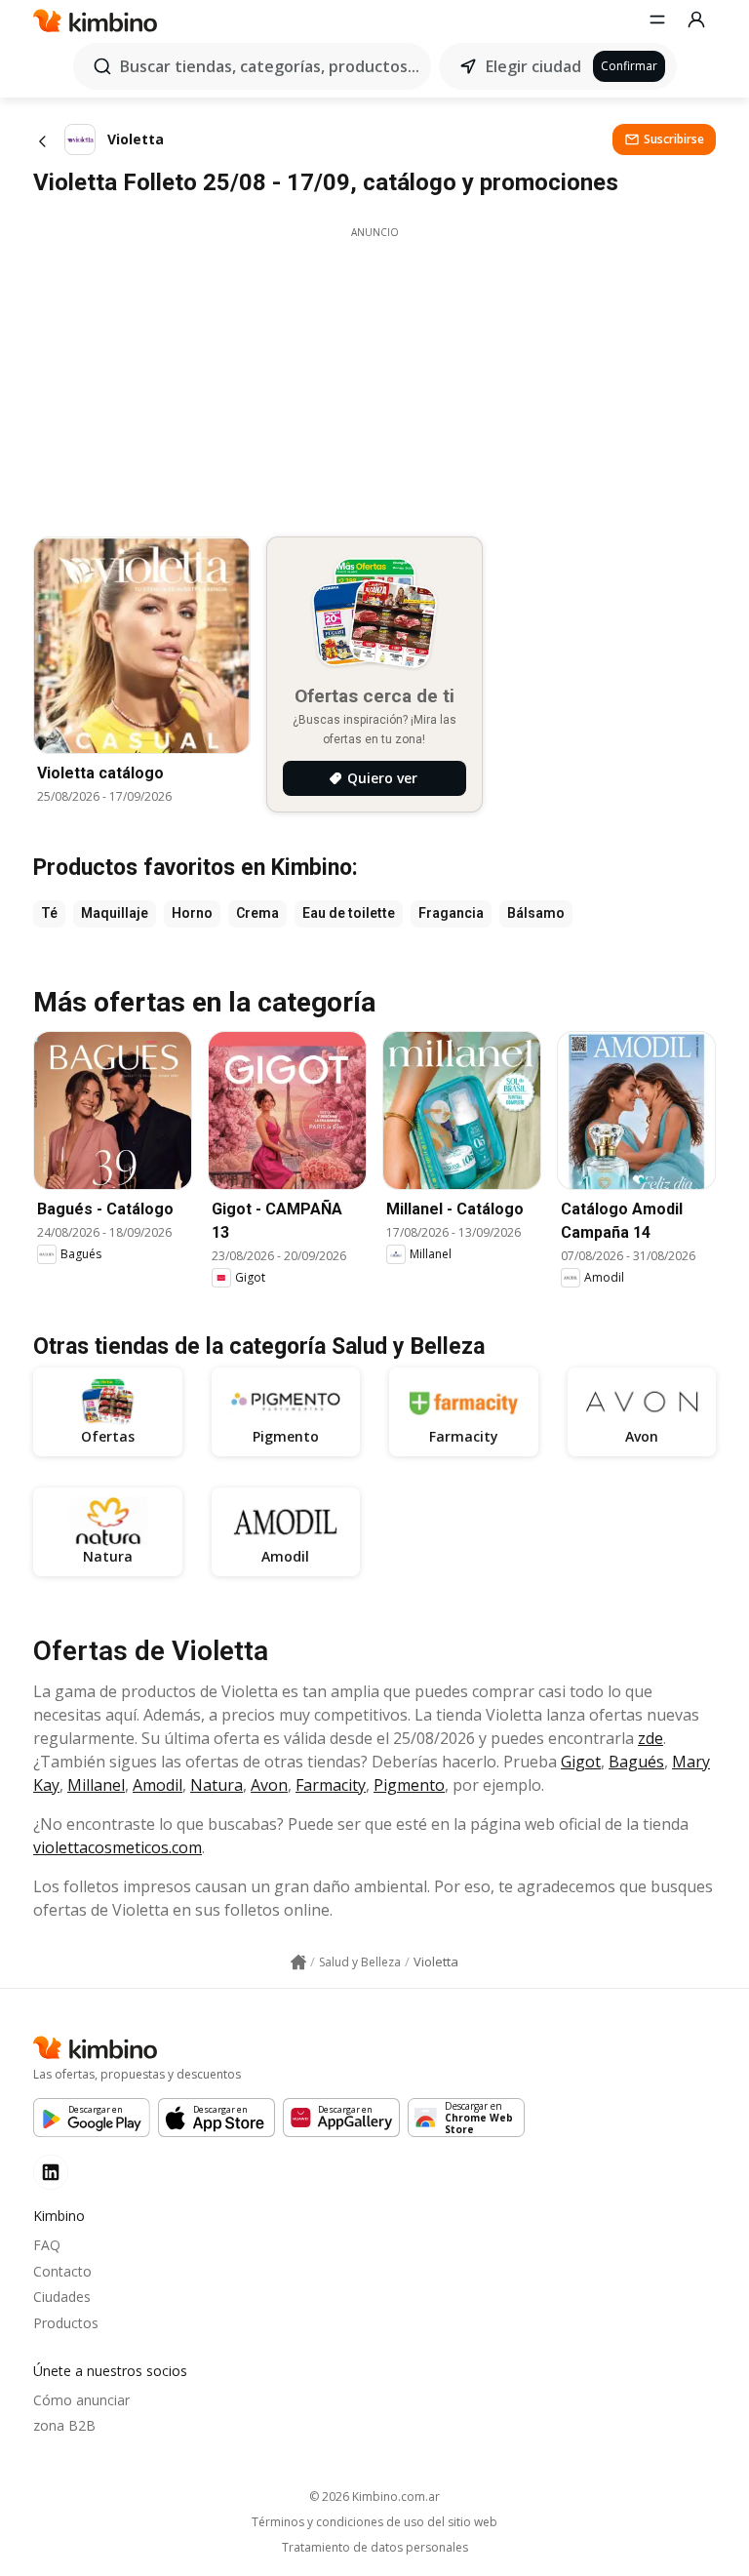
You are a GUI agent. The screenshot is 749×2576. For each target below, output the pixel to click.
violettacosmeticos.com (118, 1847)
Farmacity (331, 1785)
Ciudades (62, 2297)
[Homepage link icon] (298, 1962)
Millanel (96, 1785)
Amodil (158, 1785)
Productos (66, 2323)
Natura (217, 1785)
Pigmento (409, 1785)
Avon (269, 1785)
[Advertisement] (374, 376)
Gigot (581, 1762)
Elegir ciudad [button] (533, 66)
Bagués (636, 1762)
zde (650, 1738)
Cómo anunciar (81, 2400)
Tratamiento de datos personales (375, 2548)
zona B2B (64, 2425)
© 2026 (374, 2497)
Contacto (62, 2271)
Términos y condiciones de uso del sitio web (374, 2522)
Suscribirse (674, 139)
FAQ (47, 2245)
